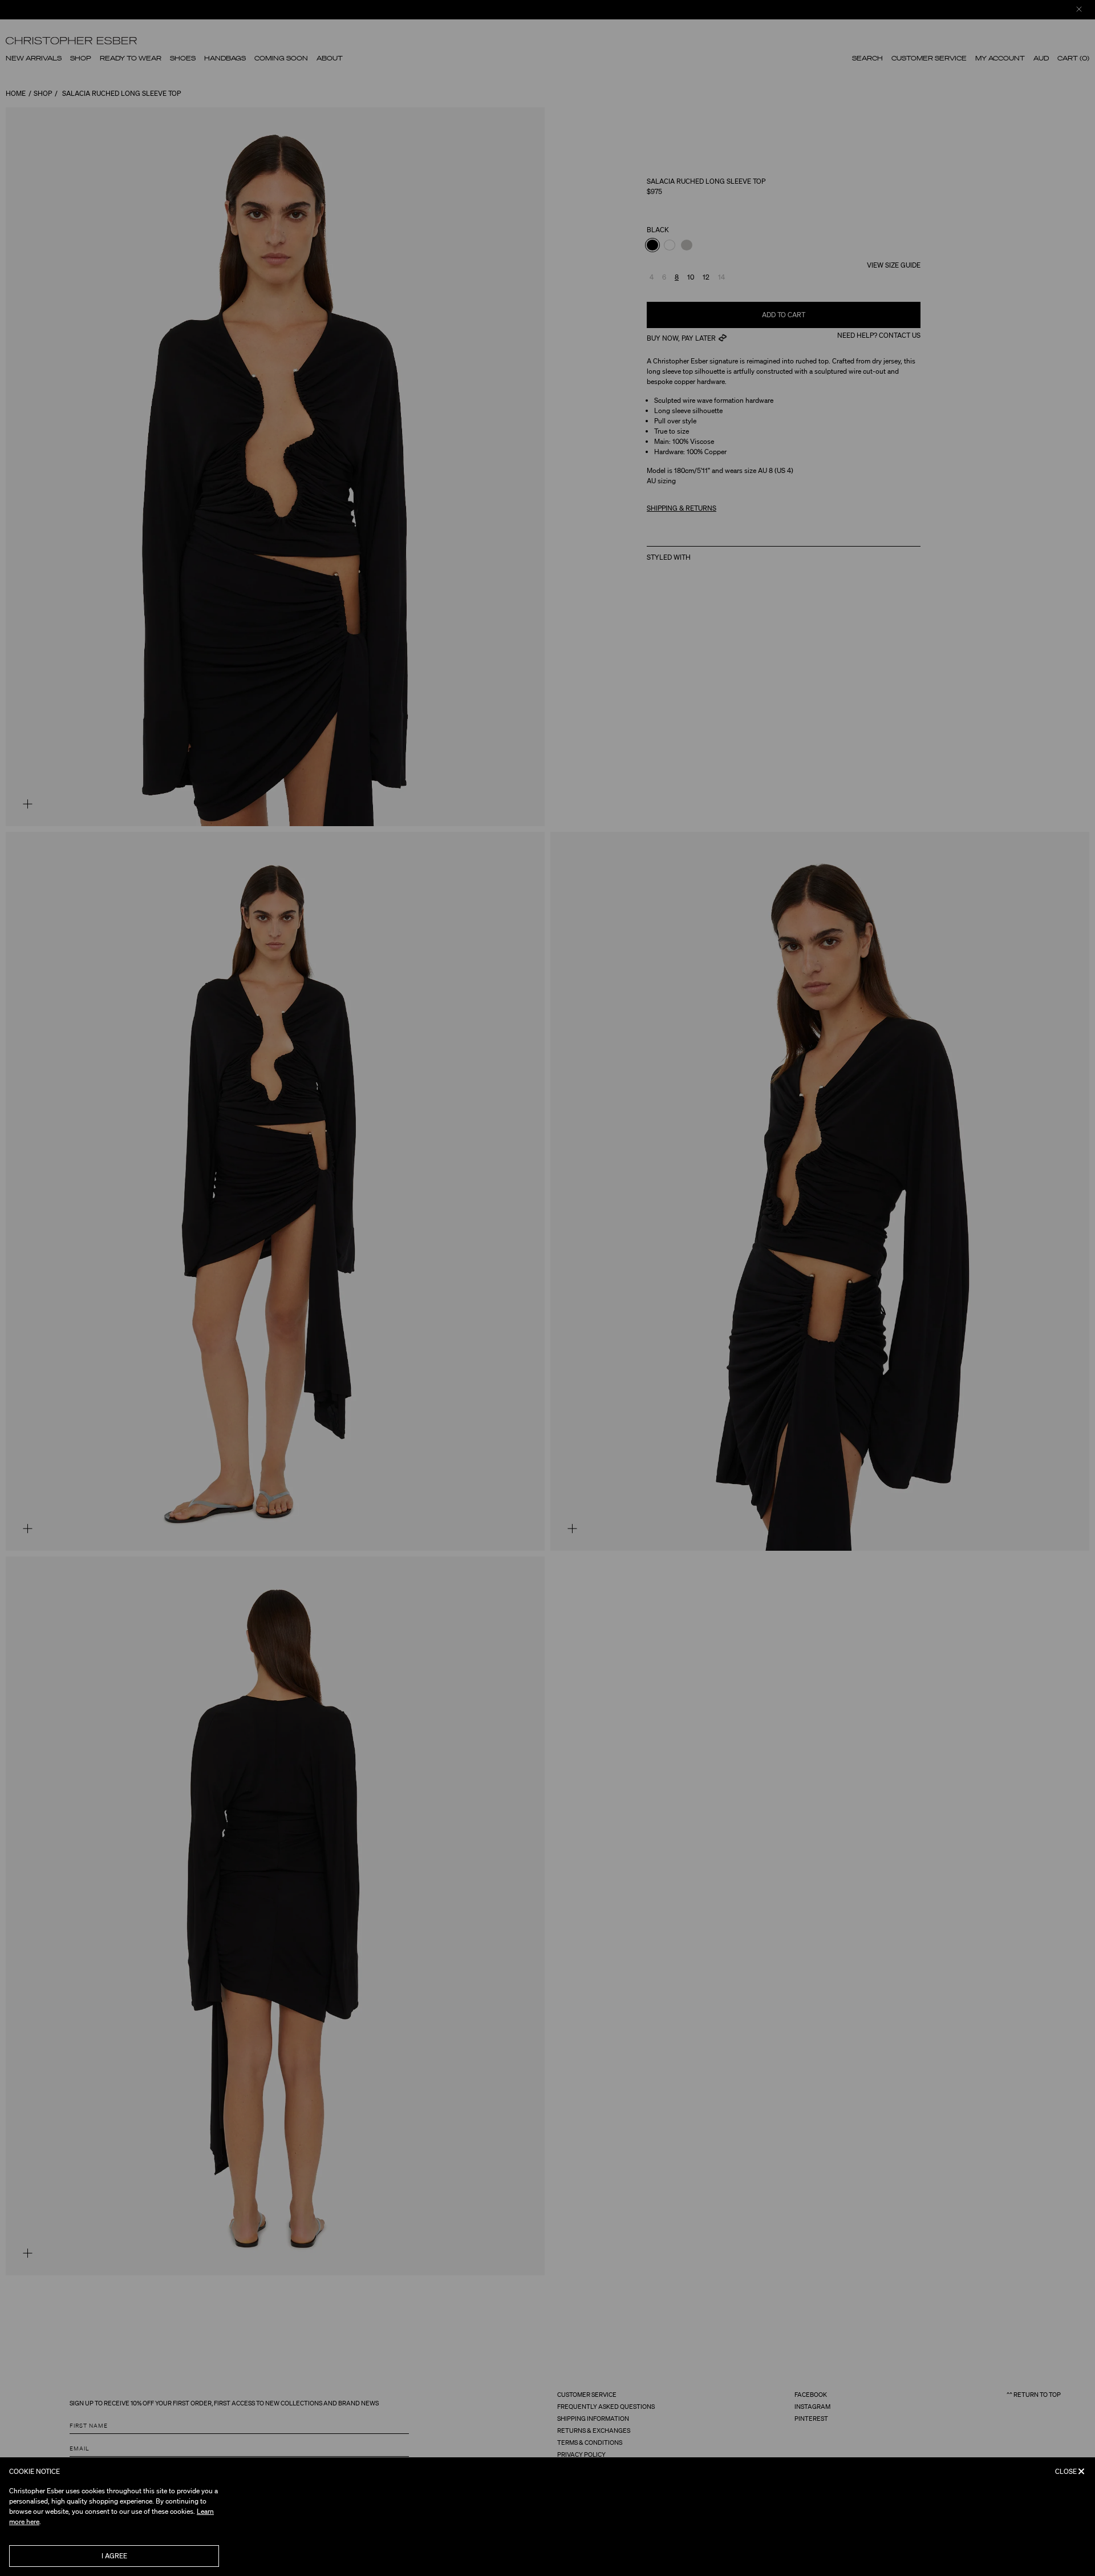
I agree (114, 2556)
